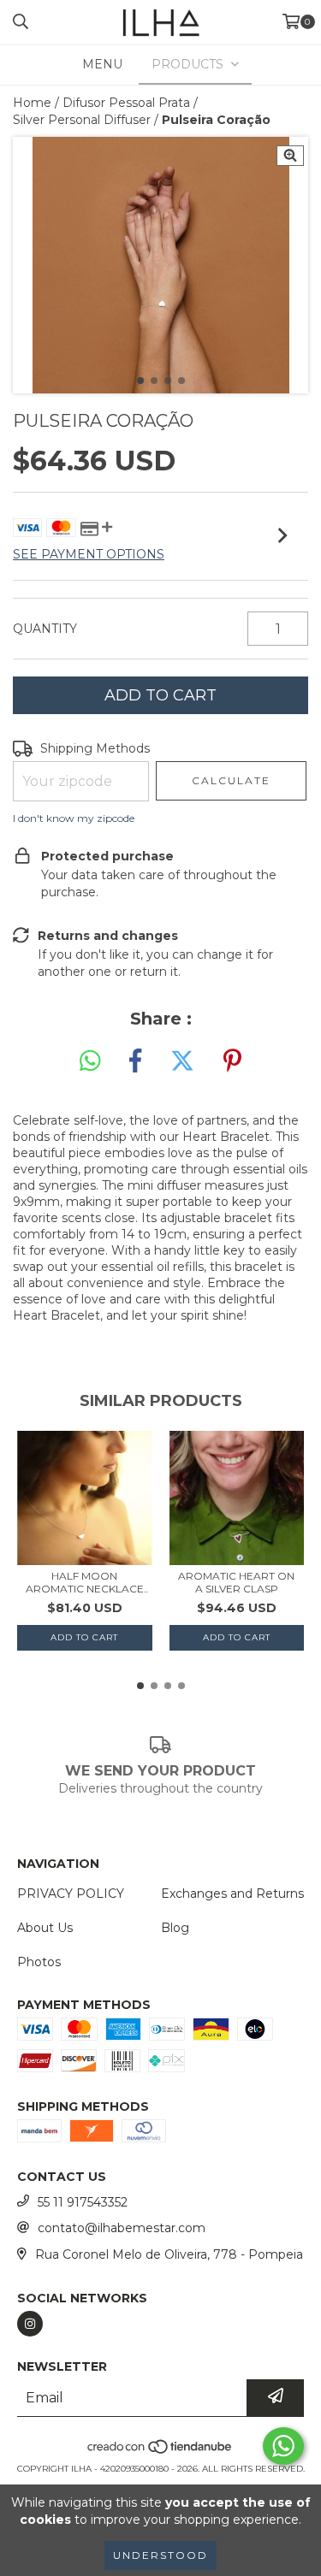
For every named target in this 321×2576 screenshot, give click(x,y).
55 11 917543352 (83, 2202)
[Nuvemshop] (160, 2452)
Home (32, 103)
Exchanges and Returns (232, 1894)
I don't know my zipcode (74, 818)
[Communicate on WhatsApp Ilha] (283, 2446)
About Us (45, 1928)
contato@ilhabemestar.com (122, 2228)
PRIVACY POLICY (71, 1894)
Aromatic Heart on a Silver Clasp (236, 1582)
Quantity (45, 629)
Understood (160, 2555)
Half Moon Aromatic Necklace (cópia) (85, 1582)
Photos (39, 1962)
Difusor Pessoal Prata (126, 103)
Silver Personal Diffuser (82, 120)
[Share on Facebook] (135, 1061)
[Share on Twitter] (182, 1061)
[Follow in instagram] (30, 2324)
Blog (175, 1928)
